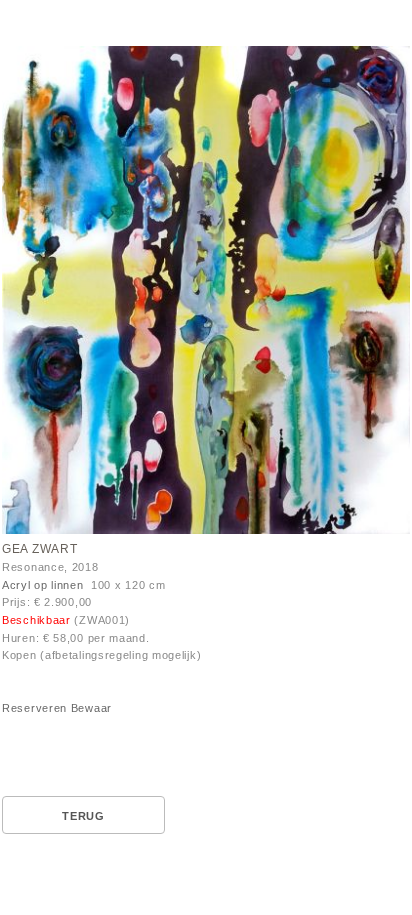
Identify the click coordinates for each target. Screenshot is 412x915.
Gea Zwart (39, 549)
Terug (83, 816)
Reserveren (34, 708)
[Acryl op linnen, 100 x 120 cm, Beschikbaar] (206, 293)
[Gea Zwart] (206, 290)
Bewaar (91, 708)
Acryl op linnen (43, 585)
